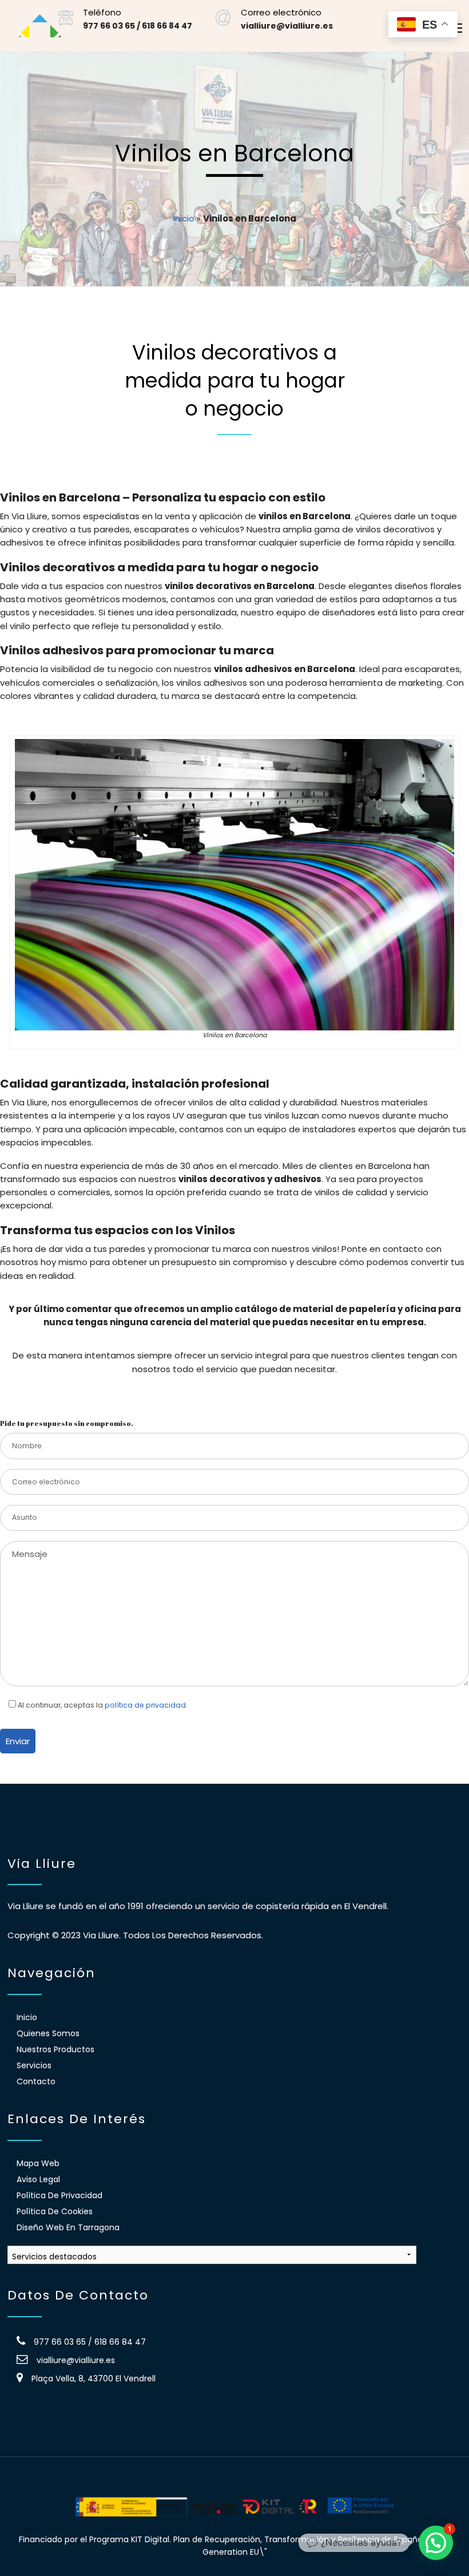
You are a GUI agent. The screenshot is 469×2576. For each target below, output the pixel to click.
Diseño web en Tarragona (68, 2227)
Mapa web (38, 2163)
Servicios (34, 2065)
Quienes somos (48, 2033)
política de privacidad (145, 1705)
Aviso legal (38, 2179)
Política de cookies (55, 2211)
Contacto (36, 2081)
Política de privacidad (59, 2195)
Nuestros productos (55, 2049)
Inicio (184, 218)
